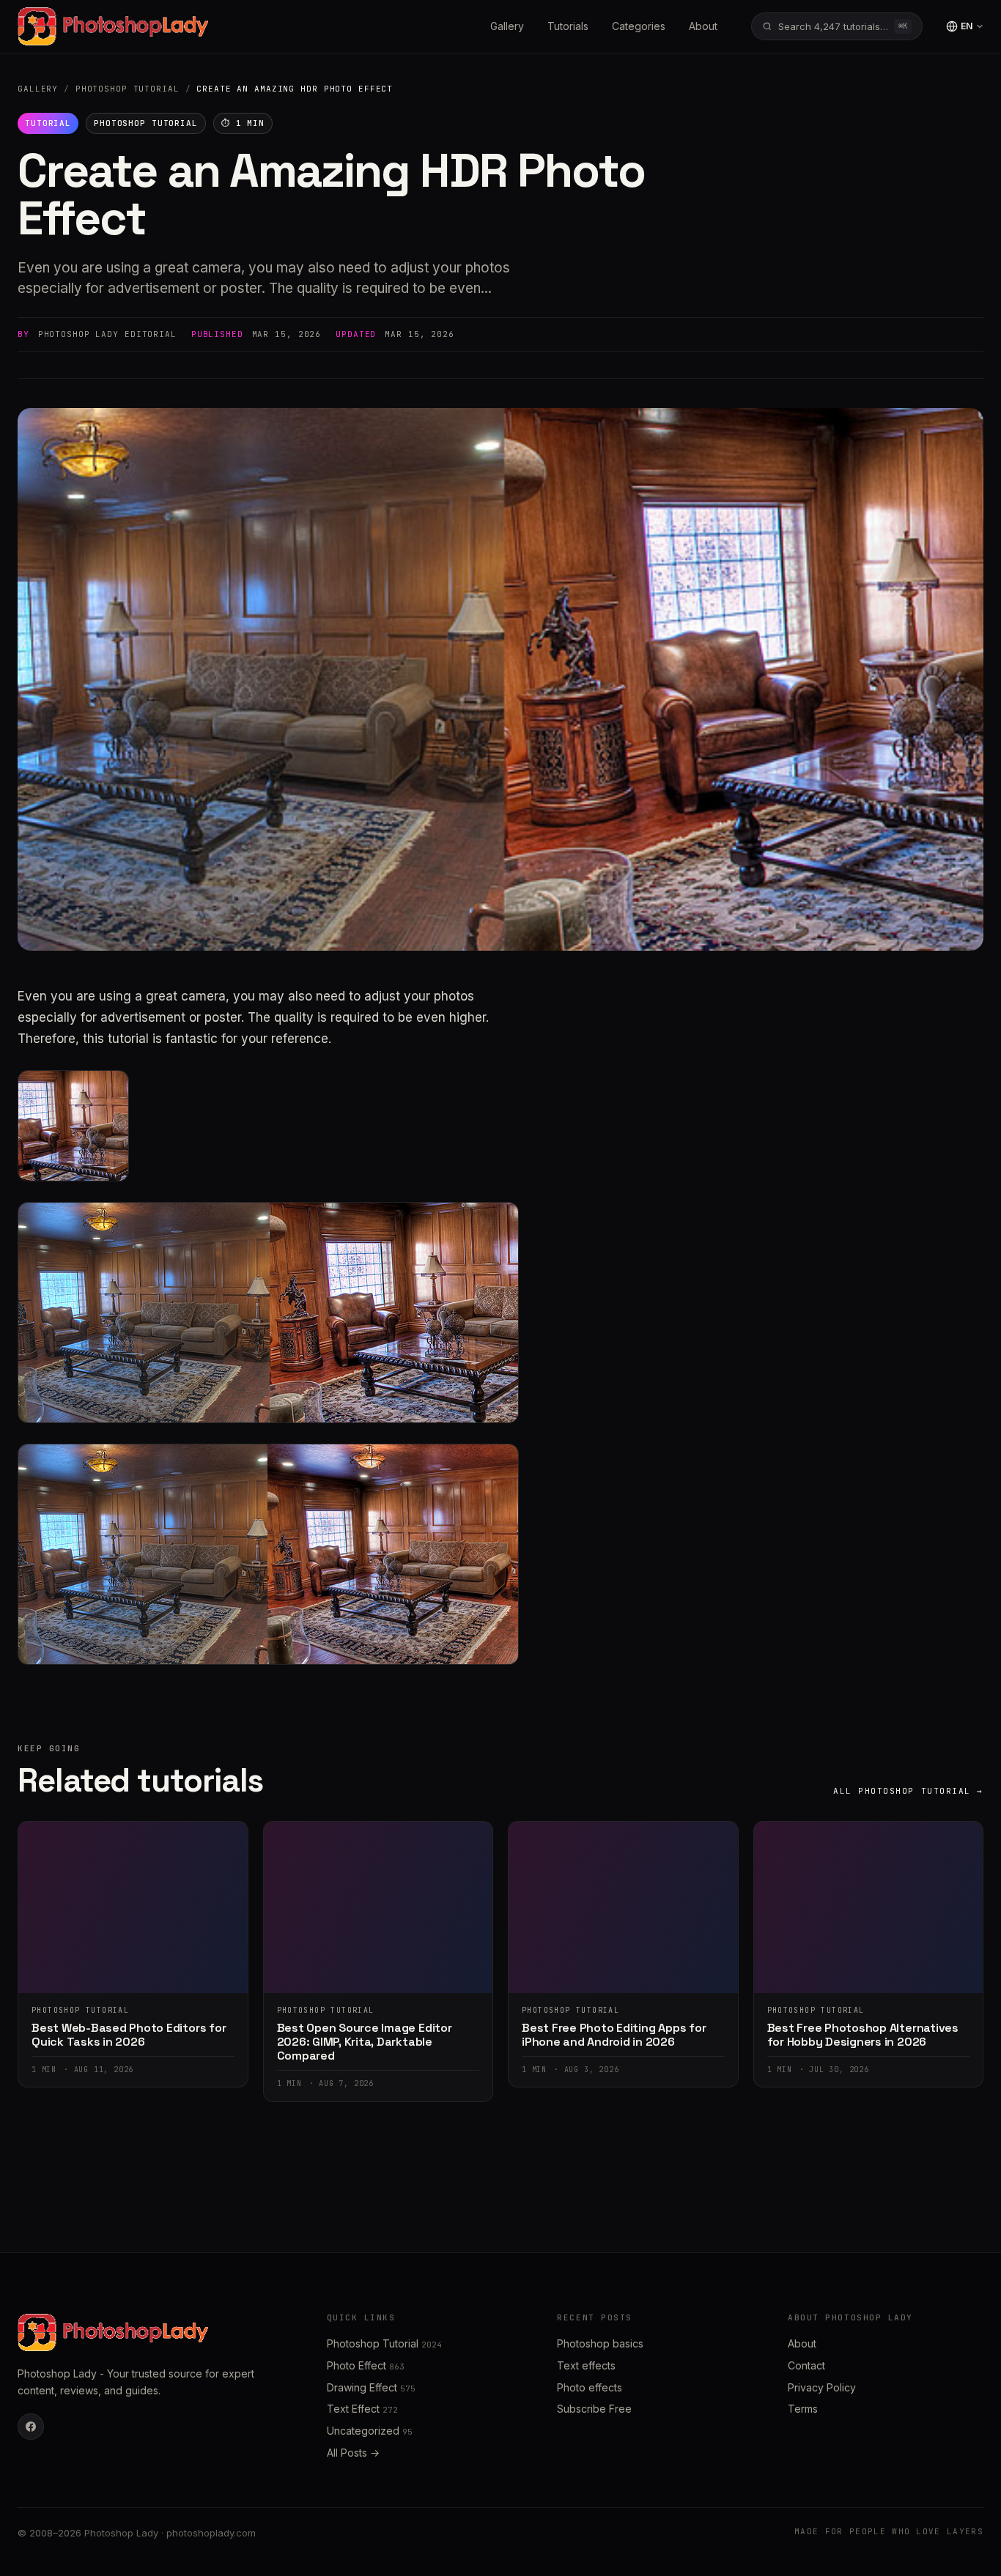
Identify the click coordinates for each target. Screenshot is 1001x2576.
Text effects (586, 2365)
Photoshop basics (600, 2343)
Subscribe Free (594, 2409)
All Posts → (353, 2453)
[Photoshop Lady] (113, 26)
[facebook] (31, 2427)
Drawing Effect (371, 2387)
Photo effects (590, 2387)
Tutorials (568, 26)
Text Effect (362, 2409)
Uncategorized (370, 2431)
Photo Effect (366, 2365)
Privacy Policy (822, 2387)
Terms (803, 2409)
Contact (806, 2365)
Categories (639, 26)
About (703, 26)
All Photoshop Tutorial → (908, 1791)
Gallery (507, 26)
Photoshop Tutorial (128, 89)
